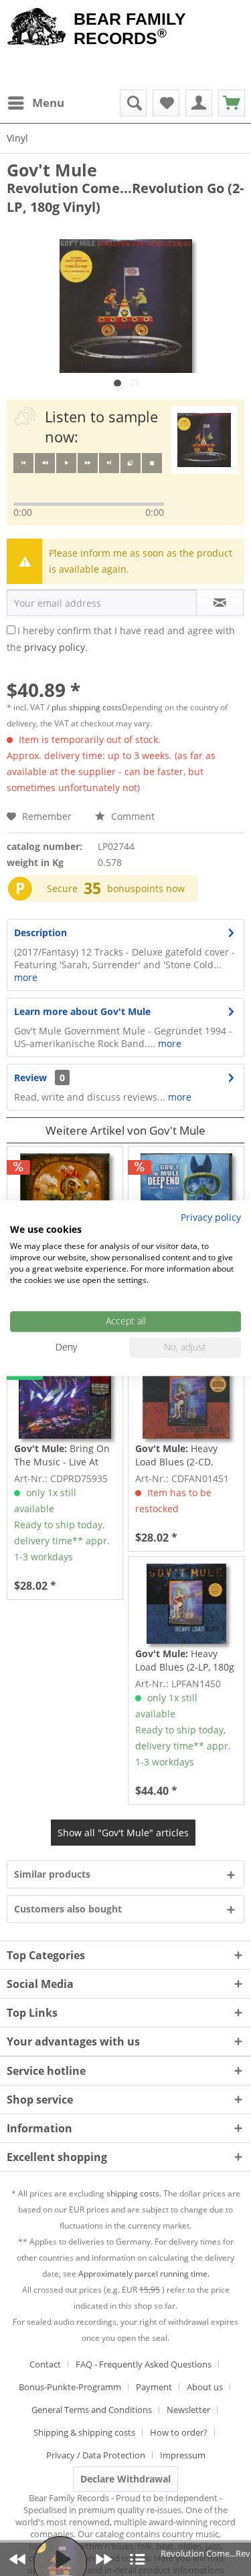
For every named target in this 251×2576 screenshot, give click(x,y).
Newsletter (188, 2410)
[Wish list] (166, 103)
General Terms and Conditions (92, 2410)
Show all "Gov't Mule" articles (123, 1833)
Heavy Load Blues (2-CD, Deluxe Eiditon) (176, 1455)
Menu (48, 103)
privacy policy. (56, 647)
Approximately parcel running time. (144, 2274)
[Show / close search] (133, 103)
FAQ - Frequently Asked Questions (144, 2364)
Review (30, 1078)
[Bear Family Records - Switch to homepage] (37, 28)
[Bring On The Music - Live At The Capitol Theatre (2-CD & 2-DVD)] (65, 1399)
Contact (45, 2364)
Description (40, 933)
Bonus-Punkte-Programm (70, 2387)
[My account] (199, 103)
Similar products (52, 1874)
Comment (132, 816)
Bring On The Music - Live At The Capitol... (62, 1455)
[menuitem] (35, 103)
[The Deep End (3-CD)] (186, 1193)
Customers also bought (68, 1909)
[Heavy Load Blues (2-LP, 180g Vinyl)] (186, 1604)
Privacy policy (211, 1217)
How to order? (179, 2432)
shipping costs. (134, 2193)
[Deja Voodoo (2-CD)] (65, 1193)
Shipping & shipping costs (84, 2432)
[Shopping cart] (232, 103)
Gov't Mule (52, 170)
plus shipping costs (87, 707)
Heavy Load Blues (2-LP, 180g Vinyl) (185, 1661)
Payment (154, 2387)
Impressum (183, 2455)
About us (205, 2387)
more (26, 977)
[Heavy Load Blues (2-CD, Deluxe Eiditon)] (186, 1399)
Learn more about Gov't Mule (82, 1011)
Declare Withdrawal (125, 2479)
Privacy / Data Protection (96, 2455)
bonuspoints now (146, 888)
